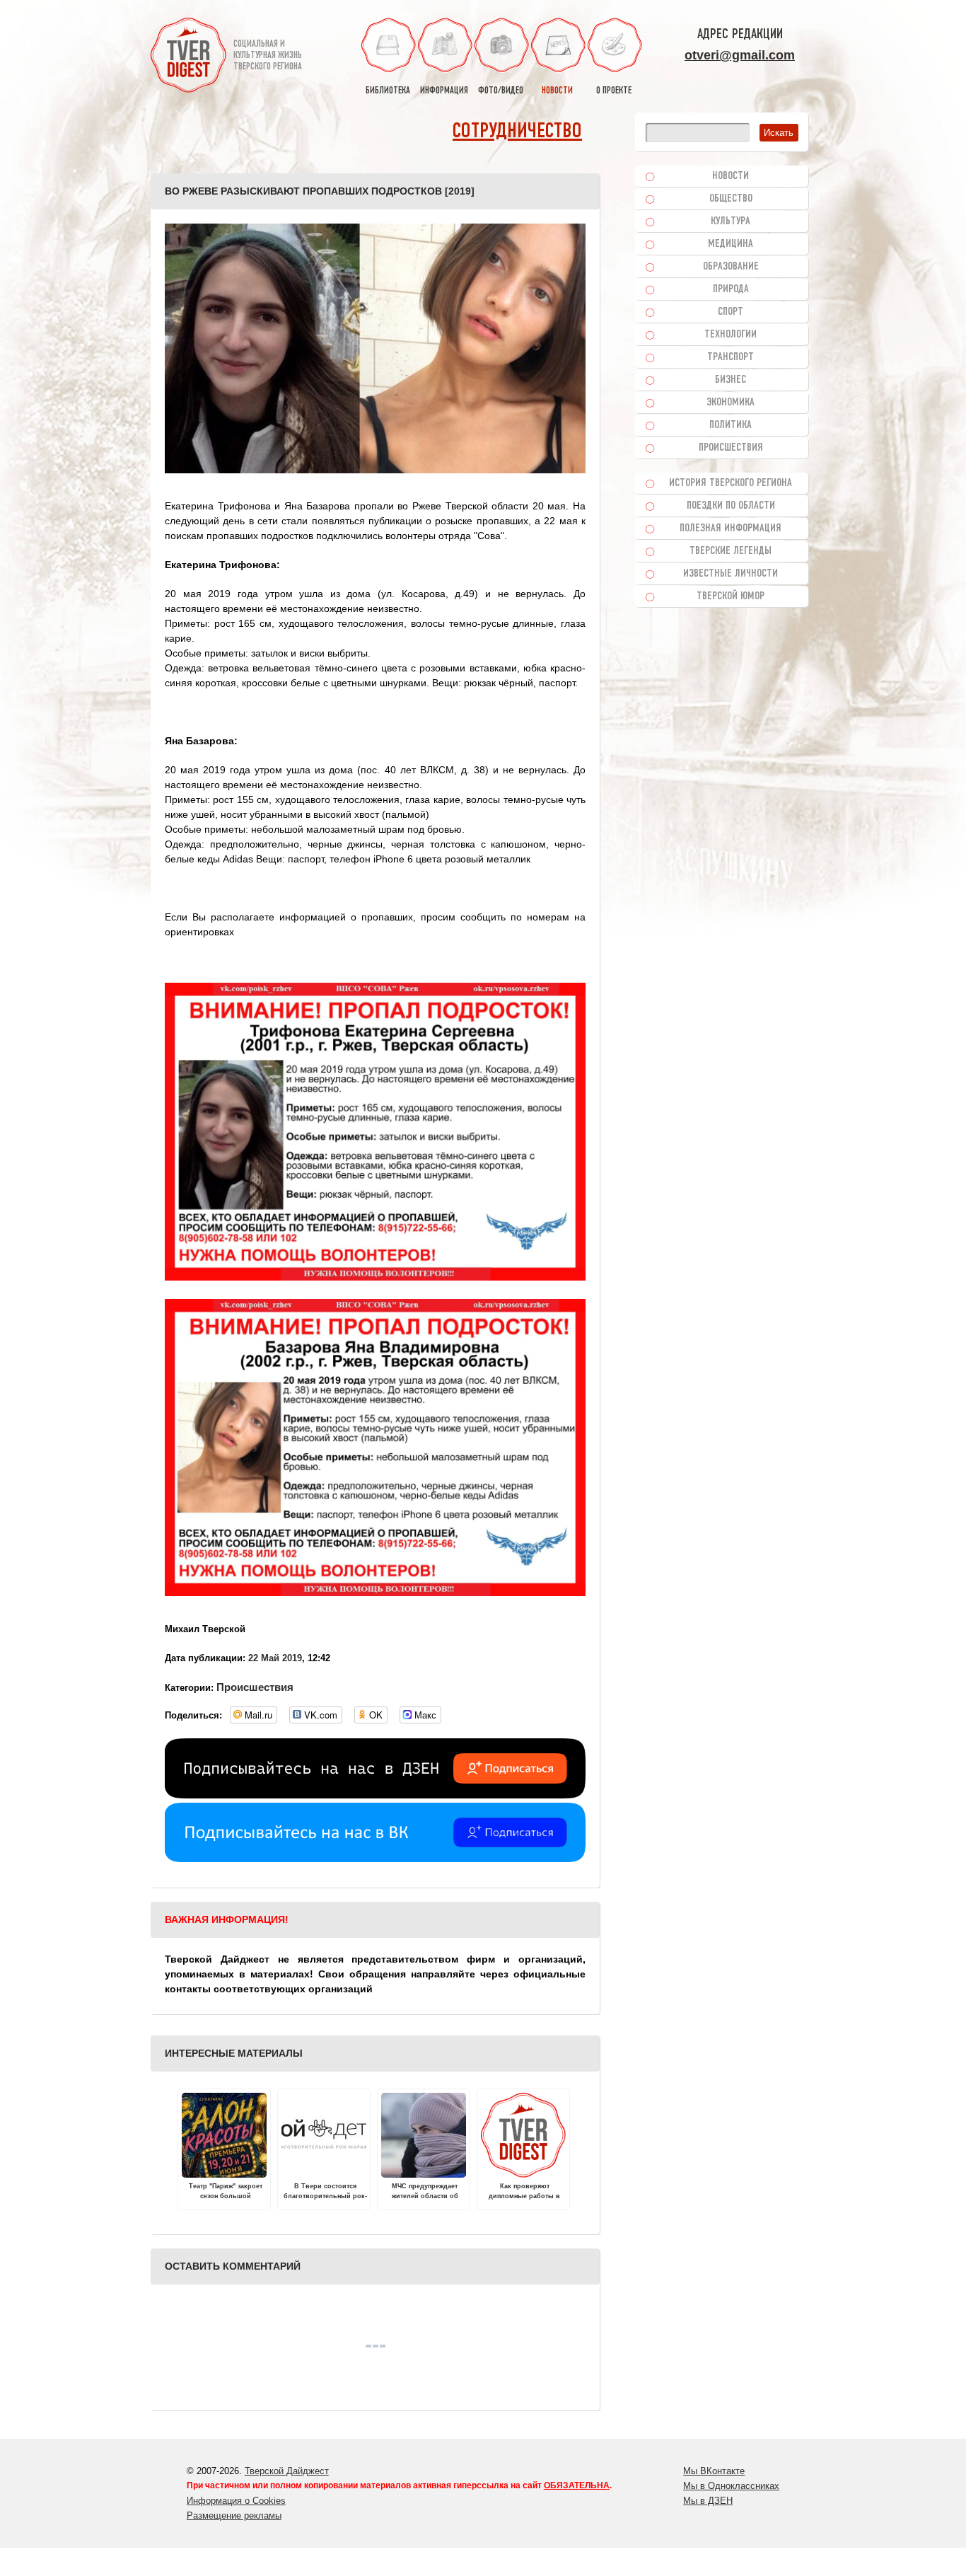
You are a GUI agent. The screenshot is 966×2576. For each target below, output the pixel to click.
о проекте (614, 91)
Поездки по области (731, 506)
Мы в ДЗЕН (708, 2501)
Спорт (731, 312)
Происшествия (255, 1687)
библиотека (388, 91)
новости (557, 91)
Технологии (731, 335)
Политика (731, 425)
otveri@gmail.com (740, 55)
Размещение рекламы (234, 2516)
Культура (731, 221)
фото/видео (501, 91)
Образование (731, 267)
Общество (731, 199)
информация (444, 91)
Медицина (731, 244)
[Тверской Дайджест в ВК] (375, 1859)
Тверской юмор (731, 596)
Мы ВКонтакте (714, 2471)
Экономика (731, 403)
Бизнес (731, 380)
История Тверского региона (731, 483)
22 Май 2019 (275, 1658)
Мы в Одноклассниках (731, 2486)
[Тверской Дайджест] (188, 57)
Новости (731, 176)
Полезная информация (731, 529)
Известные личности (731, 574)
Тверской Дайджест (287, 2471)
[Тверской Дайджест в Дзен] (375, 1795)
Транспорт (731, 357)
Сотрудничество (517, 132)
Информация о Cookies (236, 2501)
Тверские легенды (731, 551)
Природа (731, 289)
